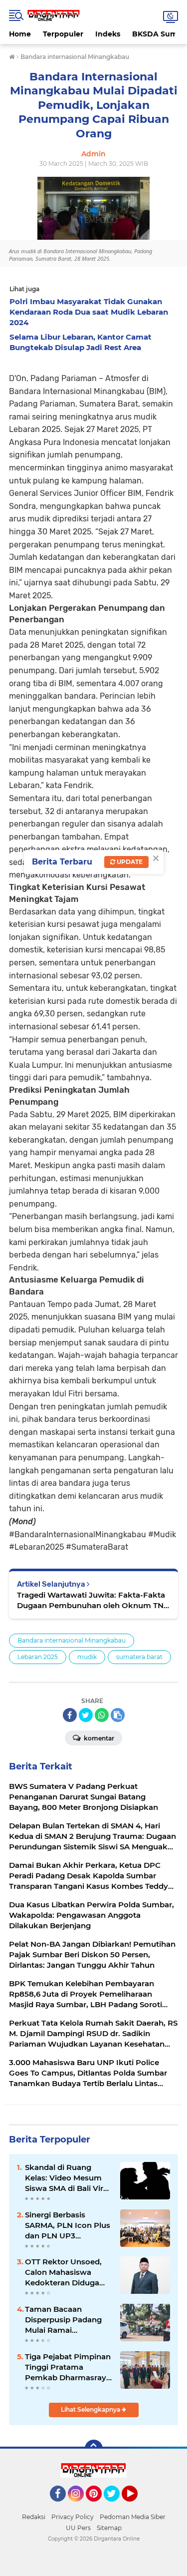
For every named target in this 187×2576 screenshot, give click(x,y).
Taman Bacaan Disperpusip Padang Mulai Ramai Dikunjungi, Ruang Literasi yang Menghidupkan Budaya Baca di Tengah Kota (63, 2320)
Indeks (108, 34)
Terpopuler (63, 34)
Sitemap (109, 2528)
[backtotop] (94, 2449)
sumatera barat (139, 1657)
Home (20, 34)
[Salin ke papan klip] (118, 1715)
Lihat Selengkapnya (91, 2409)
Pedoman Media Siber (133, 2517)
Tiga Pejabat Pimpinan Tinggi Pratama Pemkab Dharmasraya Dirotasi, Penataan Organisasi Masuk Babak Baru (68, 2367)
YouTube (136, 2506)
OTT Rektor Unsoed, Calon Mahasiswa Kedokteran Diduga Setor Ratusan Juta (63, 2272)
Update (129, 862)
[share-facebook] (70, 1715)
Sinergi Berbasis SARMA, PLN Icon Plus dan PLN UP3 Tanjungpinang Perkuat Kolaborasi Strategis (68, 2225)
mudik (87, 1657)
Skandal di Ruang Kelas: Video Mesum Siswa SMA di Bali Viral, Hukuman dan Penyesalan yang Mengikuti (68, 2178)
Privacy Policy (73, 2517)
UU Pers (78, 2528)
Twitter (116, 2506)
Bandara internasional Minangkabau (72, 1640)
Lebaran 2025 (38, 1657)
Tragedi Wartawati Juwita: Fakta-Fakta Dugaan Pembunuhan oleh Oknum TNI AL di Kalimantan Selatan (92, 1600)
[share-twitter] (86, 1715)
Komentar (98, 1738)
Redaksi (34, 2517)
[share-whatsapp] (102, 1715)
